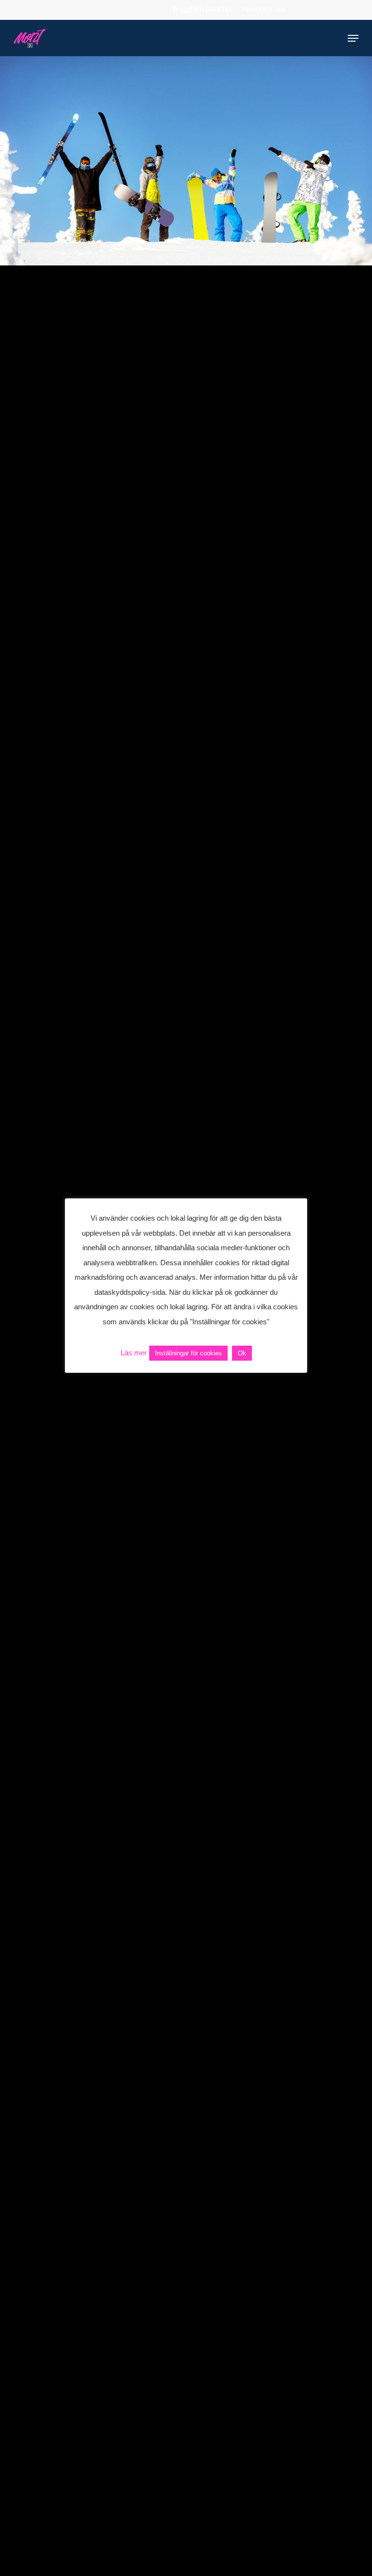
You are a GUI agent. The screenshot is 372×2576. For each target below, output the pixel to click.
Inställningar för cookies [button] (188, 1353)
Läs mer (134, 1353)
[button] (353, 38)
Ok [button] (242, 1353)
